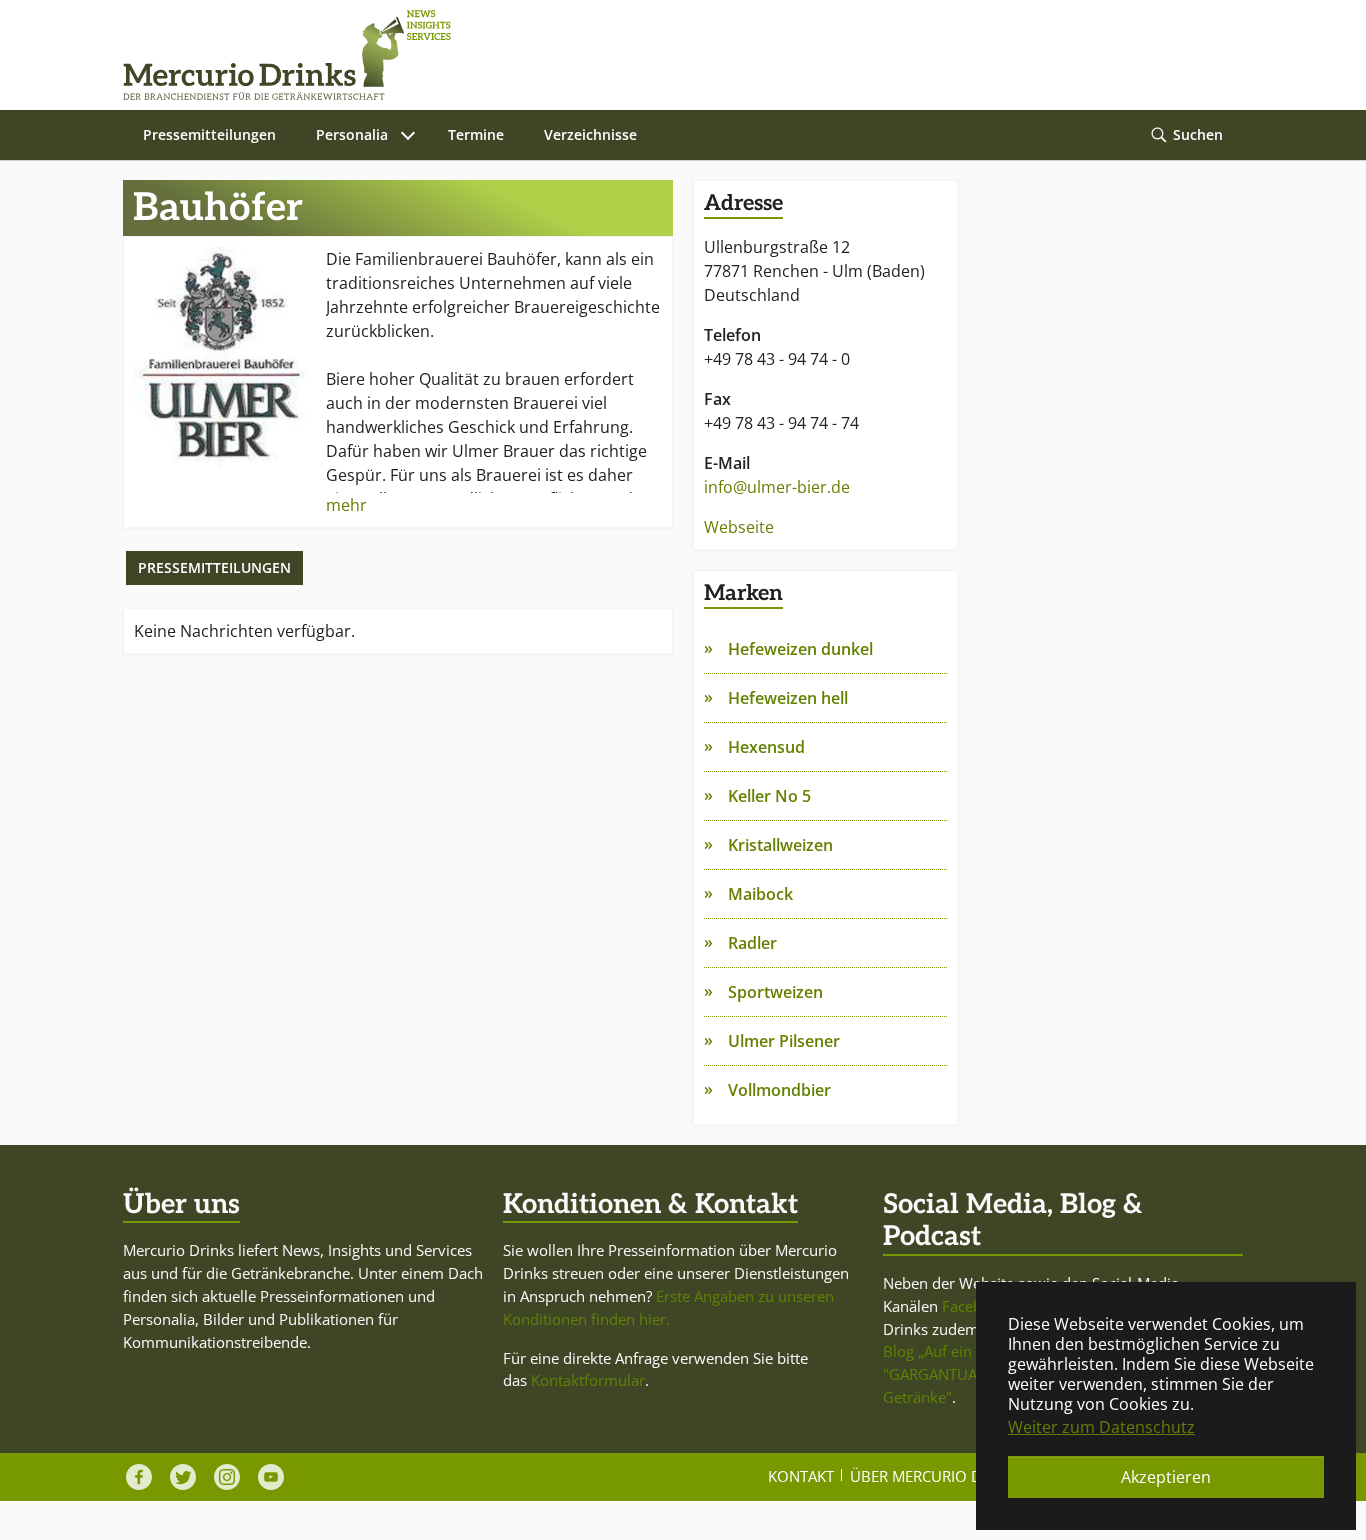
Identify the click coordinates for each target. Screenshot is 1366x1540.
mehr (346, 505)
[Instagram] (227, 1477)
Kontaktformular (588, 1380)
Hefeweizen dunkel (800, 649)
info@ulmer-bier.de (777, 487)
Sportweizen (775, 992)
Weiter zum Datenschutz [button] (1101, 1427)
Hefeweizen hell (788, 698)
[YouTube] (271, 1477)
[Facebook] (139, 1477)
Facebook (975, 1306)
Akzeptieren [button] (1166, 1477)
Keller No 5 (769, 796)
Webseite (739, 527)
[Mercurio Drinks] (673, 55)
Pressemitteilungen (214, 567)
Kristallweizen (780, 845)
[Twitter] (183, 1477)
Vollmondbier (779, 1090)
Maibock (760, 894)
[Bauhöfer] (222, 360)
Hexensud (766, 747)
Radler (752, 943)
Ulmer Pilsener (784, 1041)
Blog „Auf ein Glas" (947, 1351)
